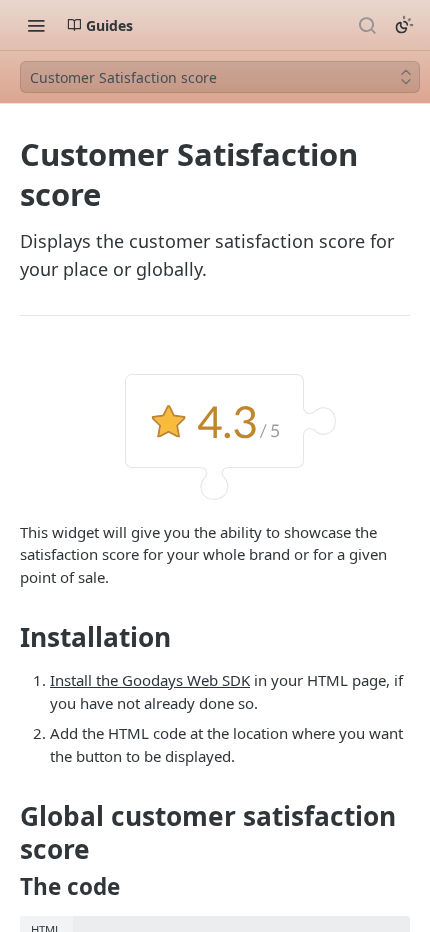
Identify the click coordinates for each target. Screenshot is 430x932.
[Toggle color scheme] (404, 25)
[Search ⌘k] (367, 25)
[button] (215, 434)
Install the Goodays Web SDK (150, 680)
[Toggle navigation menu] (36, 25)
